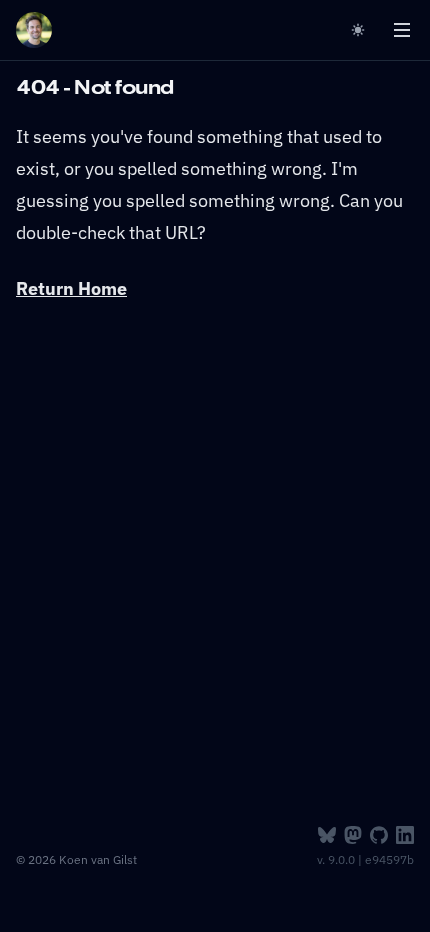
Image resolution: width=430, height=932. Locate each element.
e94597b (389, 859)
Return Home (71, 288)
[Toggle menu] (402, 30)
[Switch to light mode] (362, 30)
